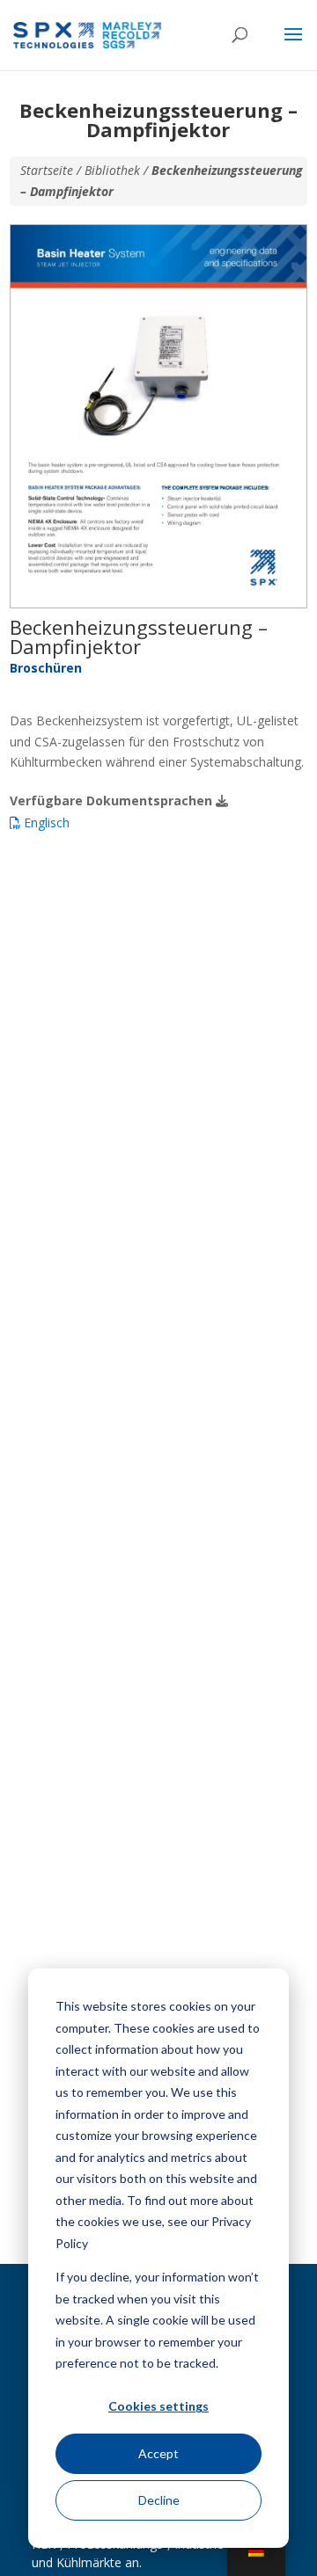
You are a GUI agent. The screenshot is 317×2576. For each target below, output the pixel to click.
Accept (158, 2453)
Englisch (45, 822)
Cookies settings (158, 2406)
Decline (159, 2500)
